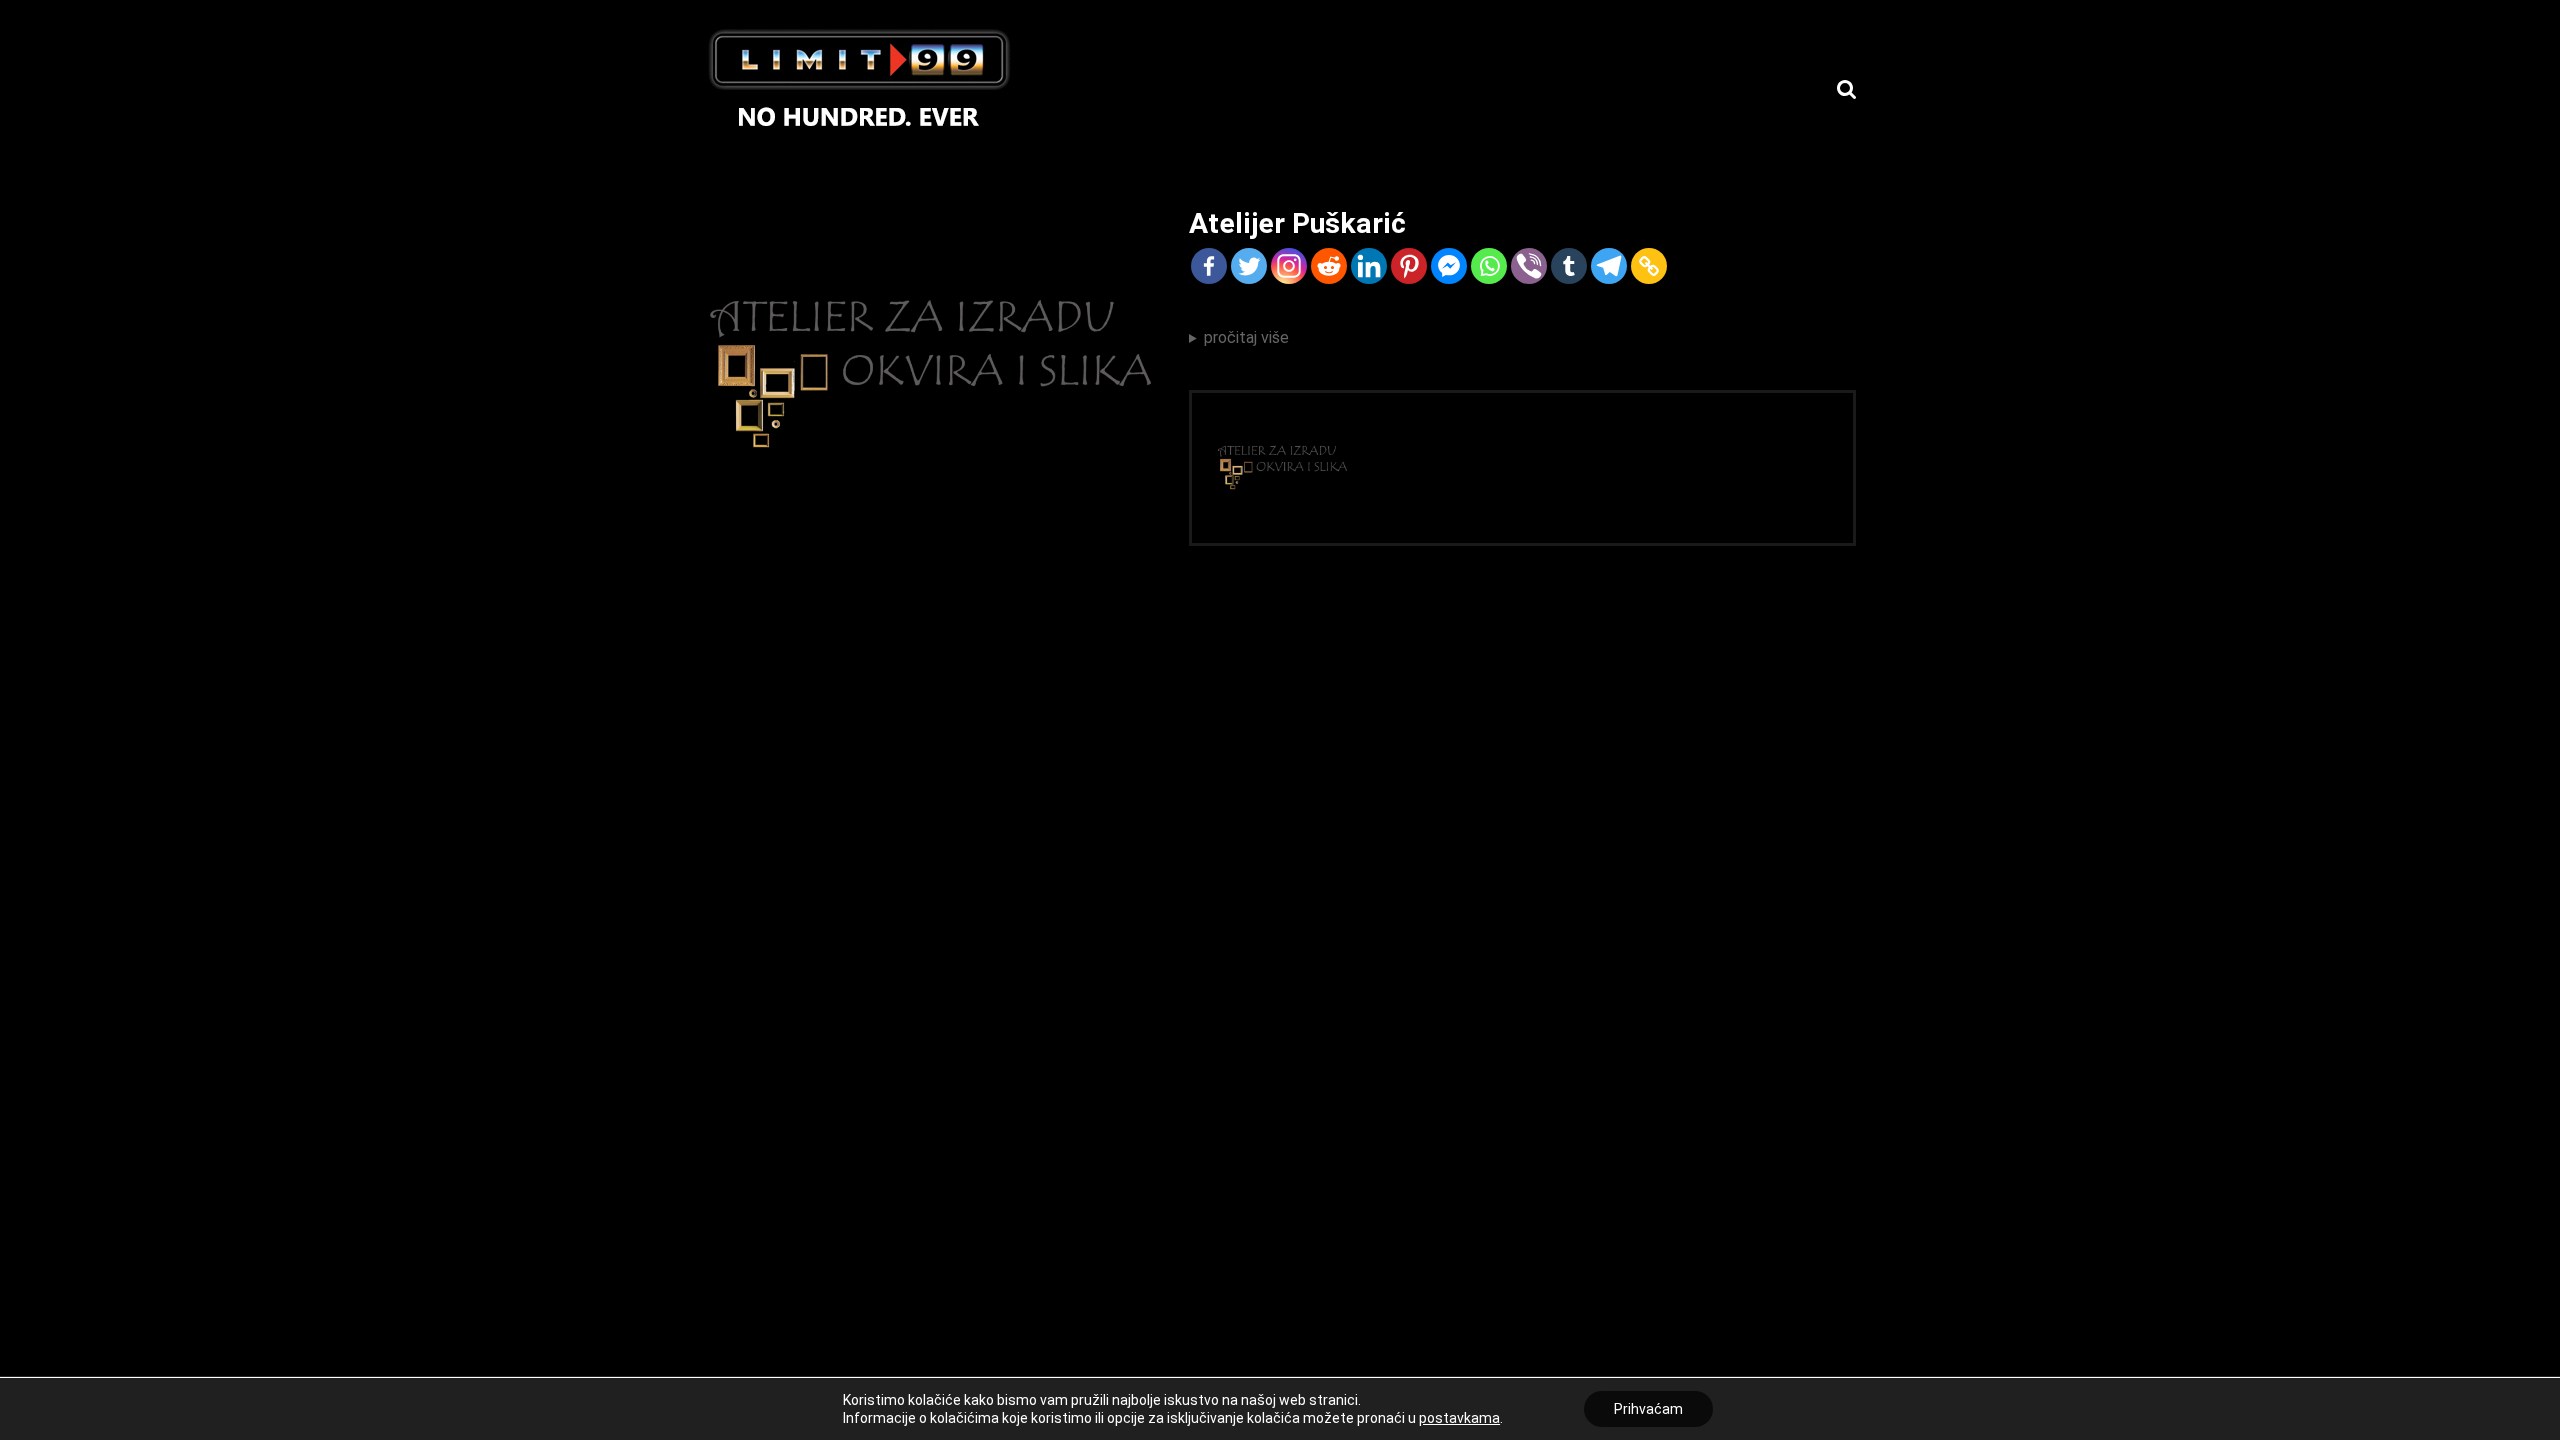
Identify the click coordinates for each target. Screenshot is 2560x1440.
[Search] (1846, 89)
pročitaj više (1246, 337)
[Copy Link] (1649, 266)
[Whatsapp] (1489, 266)
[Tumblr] (1569, 266)
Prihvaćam (1648, 1409)
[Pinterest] (1409, 266)
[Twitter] (1249, 266)
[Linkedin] (1369, 266)
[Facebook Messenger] (1449, 266)
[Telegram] (1609, 266)
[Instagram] (1289, 266)
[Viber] (1529, 266)
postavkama (1459, 1418)
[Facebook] (1209, 266)
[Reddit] (1329, 266)
